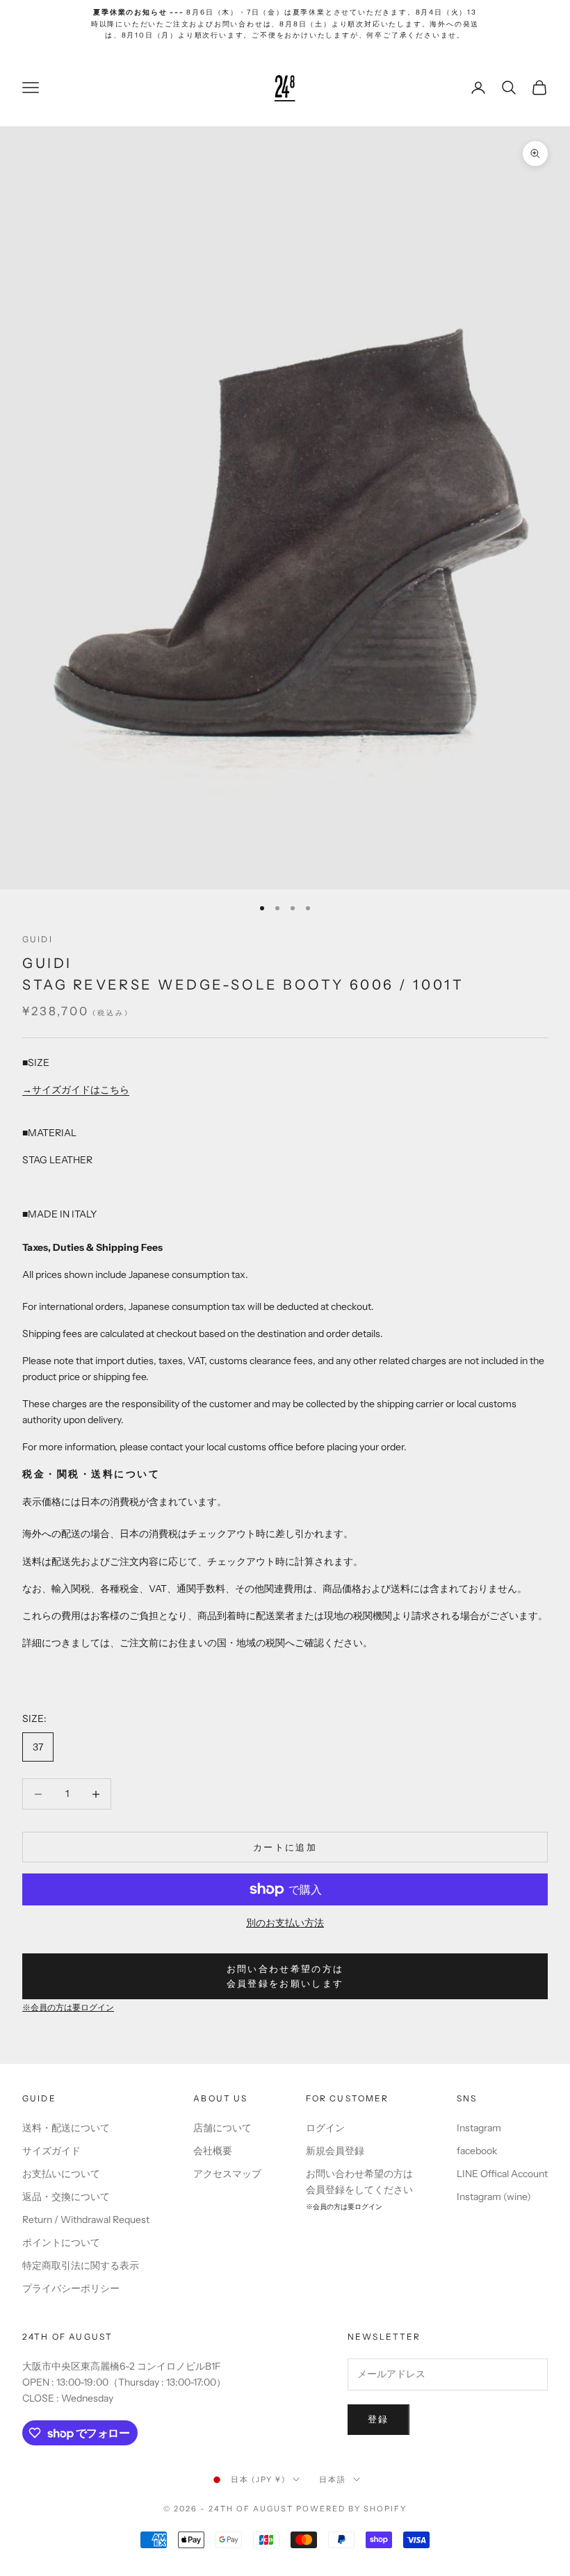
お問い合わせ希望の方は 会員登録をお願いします (285, 1976)
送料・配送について (66, 2128)
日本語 (333, 2479)
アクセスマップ (227, 2174)
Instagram (479, 2128)
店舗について (222, 2128)
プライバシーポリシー (71, 2288)
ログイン (325, 2128)
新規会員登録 (335, 2151)
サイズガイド (51, 2151)
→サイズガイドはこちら (76, 1090)
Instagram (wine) (494, 2197)
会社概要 (213, 2151)
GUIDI (38, 939)
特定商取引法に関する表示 (81, 2265)
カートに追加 (285, 1847)
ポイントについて (61, 2242)
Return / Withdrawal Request (86, 2220)
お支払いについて (61, 2174)
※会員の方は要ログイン (68, 2008)
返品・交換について (66, 2197)
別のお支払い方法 (285, 1923)
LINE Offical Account (502, 2174)
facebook (477, 2151)
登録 (378, 2419)
